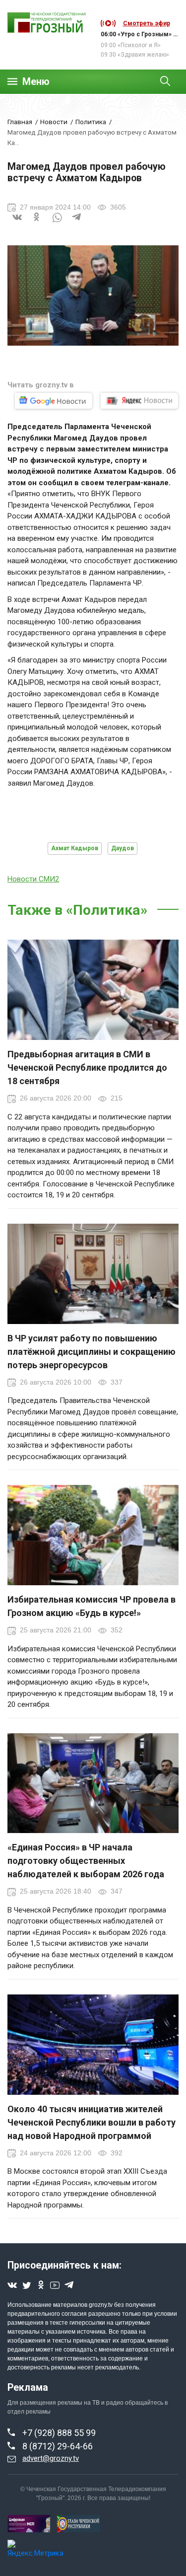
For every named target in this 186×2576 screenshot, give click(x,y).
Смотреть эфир (147, 23)
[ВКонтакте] (17, 223)
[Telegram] (77, 223)
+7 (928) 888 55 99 (59, 2433)
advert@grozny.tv (51, 2458)
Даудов (123, 848)
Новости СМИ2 (33, 879)
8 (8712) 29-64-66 (58, 2446)
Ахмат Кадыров (75, 848)
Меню (36, 82)
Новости (54, 122)
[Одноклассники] (37, 223)
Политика (91, 122)
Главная (20, 122)
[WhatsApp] (57, 223)
